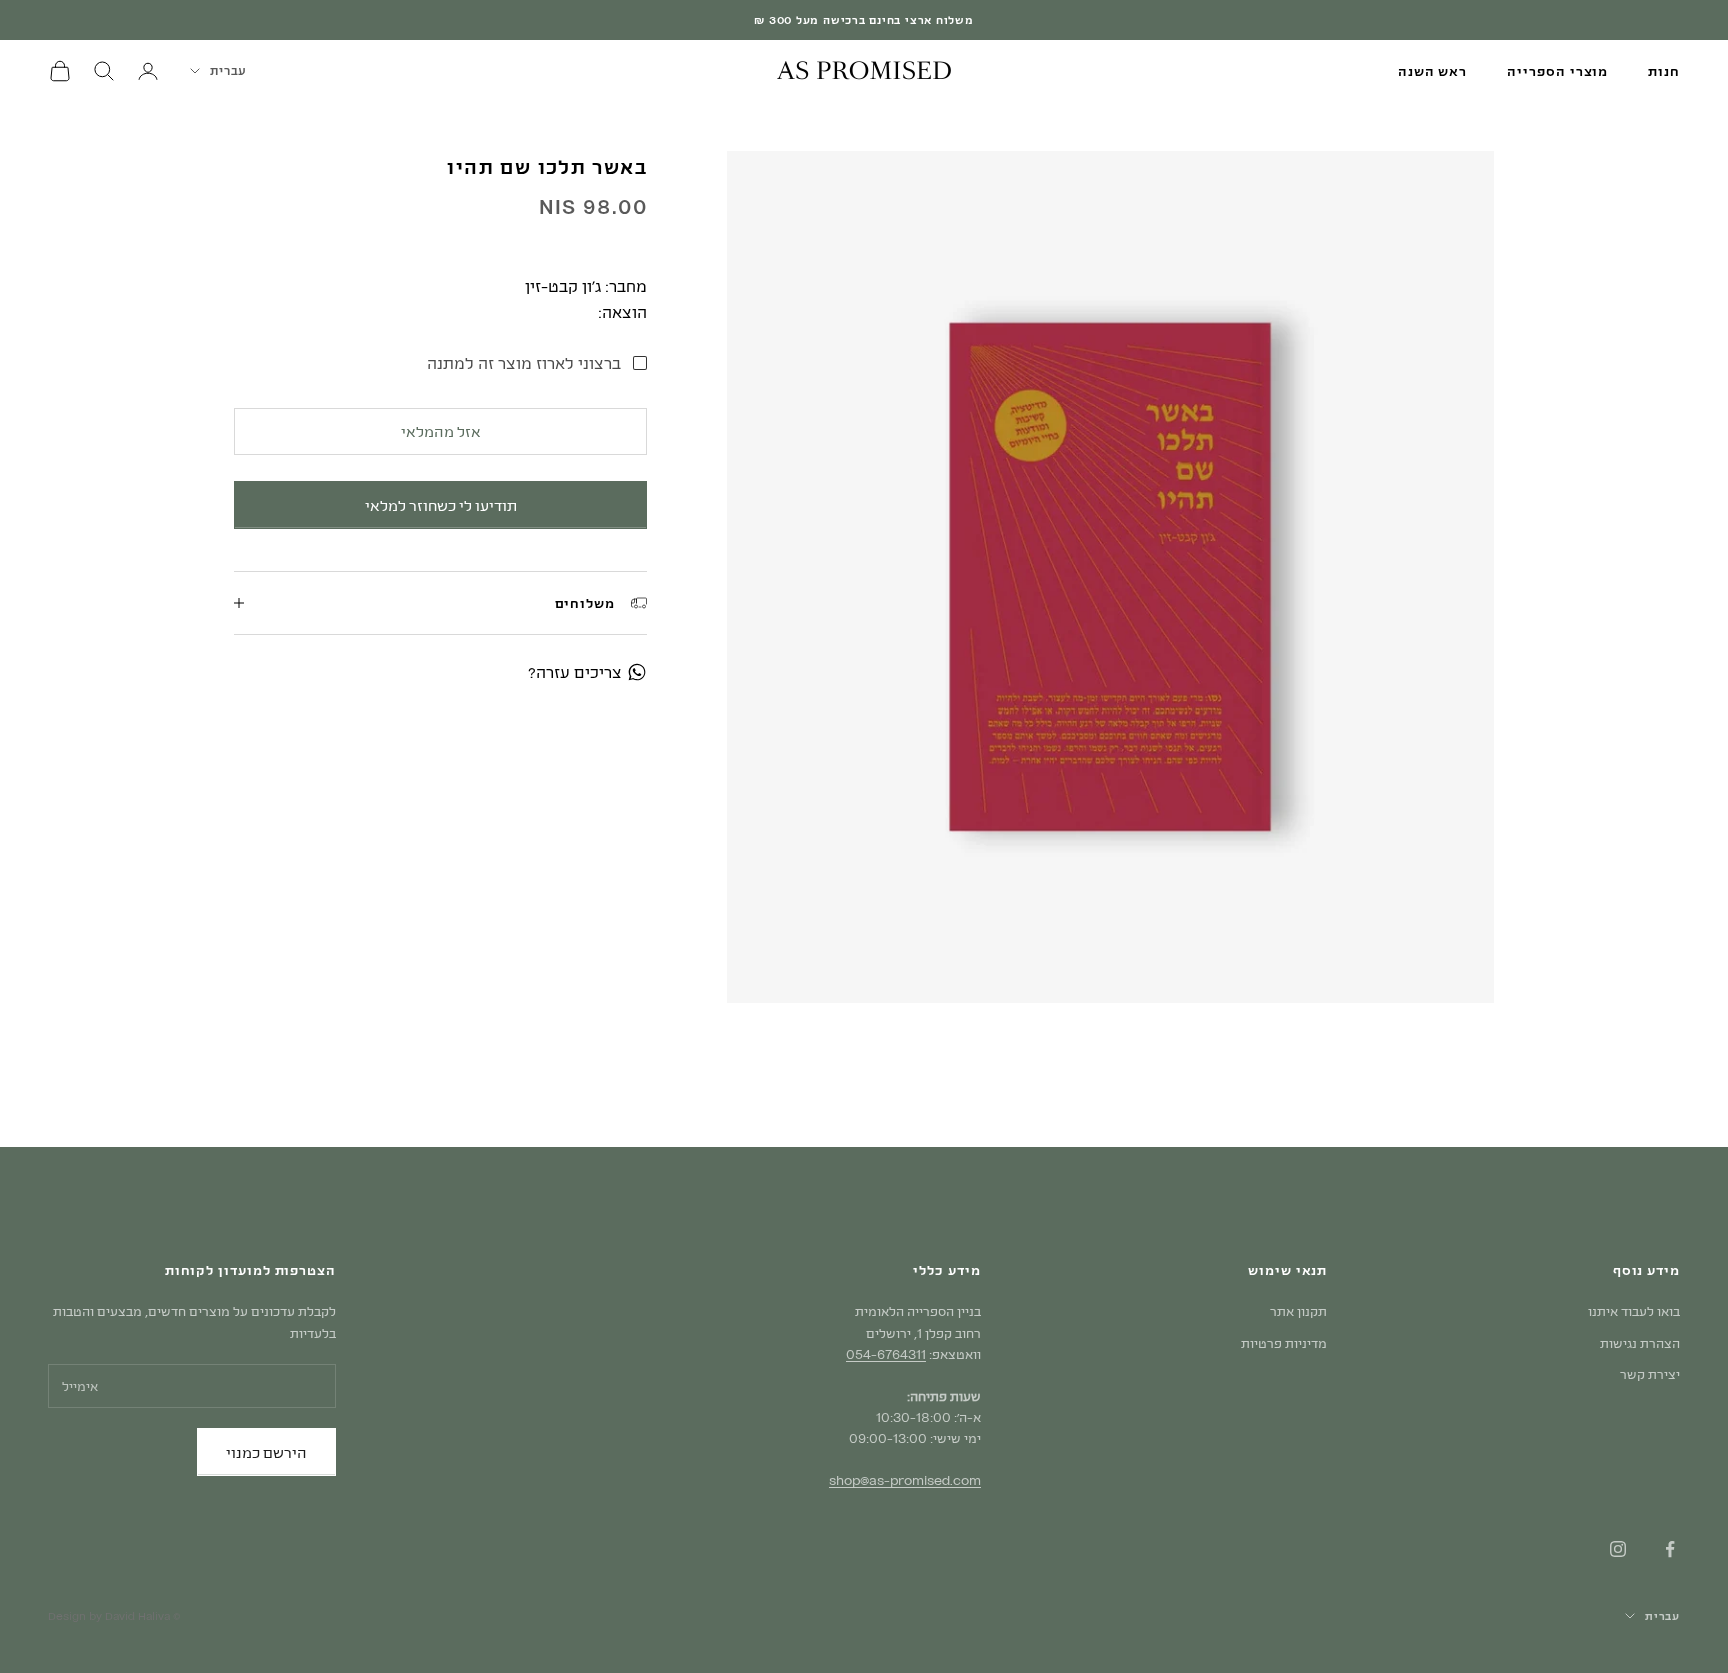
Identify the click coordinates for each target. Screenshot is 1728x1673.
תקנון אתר (1298, 1311)
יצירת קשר (1650, 1374)
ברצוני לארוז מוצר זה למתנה (524, 361)
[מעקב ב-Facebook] (1670, 1549)
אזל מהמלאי (441, 431)
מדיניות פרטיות (1284, 1343)
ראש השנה (1432, 71)
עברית (228, 70)
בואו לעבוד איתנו (1634, 1311)
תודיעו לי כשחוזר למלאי (441, 504)
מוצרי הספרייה (1557, 71)
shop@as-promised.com (905, 1480)
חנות (1664, 71)
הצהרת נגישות (1640, 1343)
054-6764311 (886, 1354)
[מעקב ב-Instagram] (1618, 1549)
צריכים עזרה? (575, 671)
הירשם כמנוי (266, 1452)
